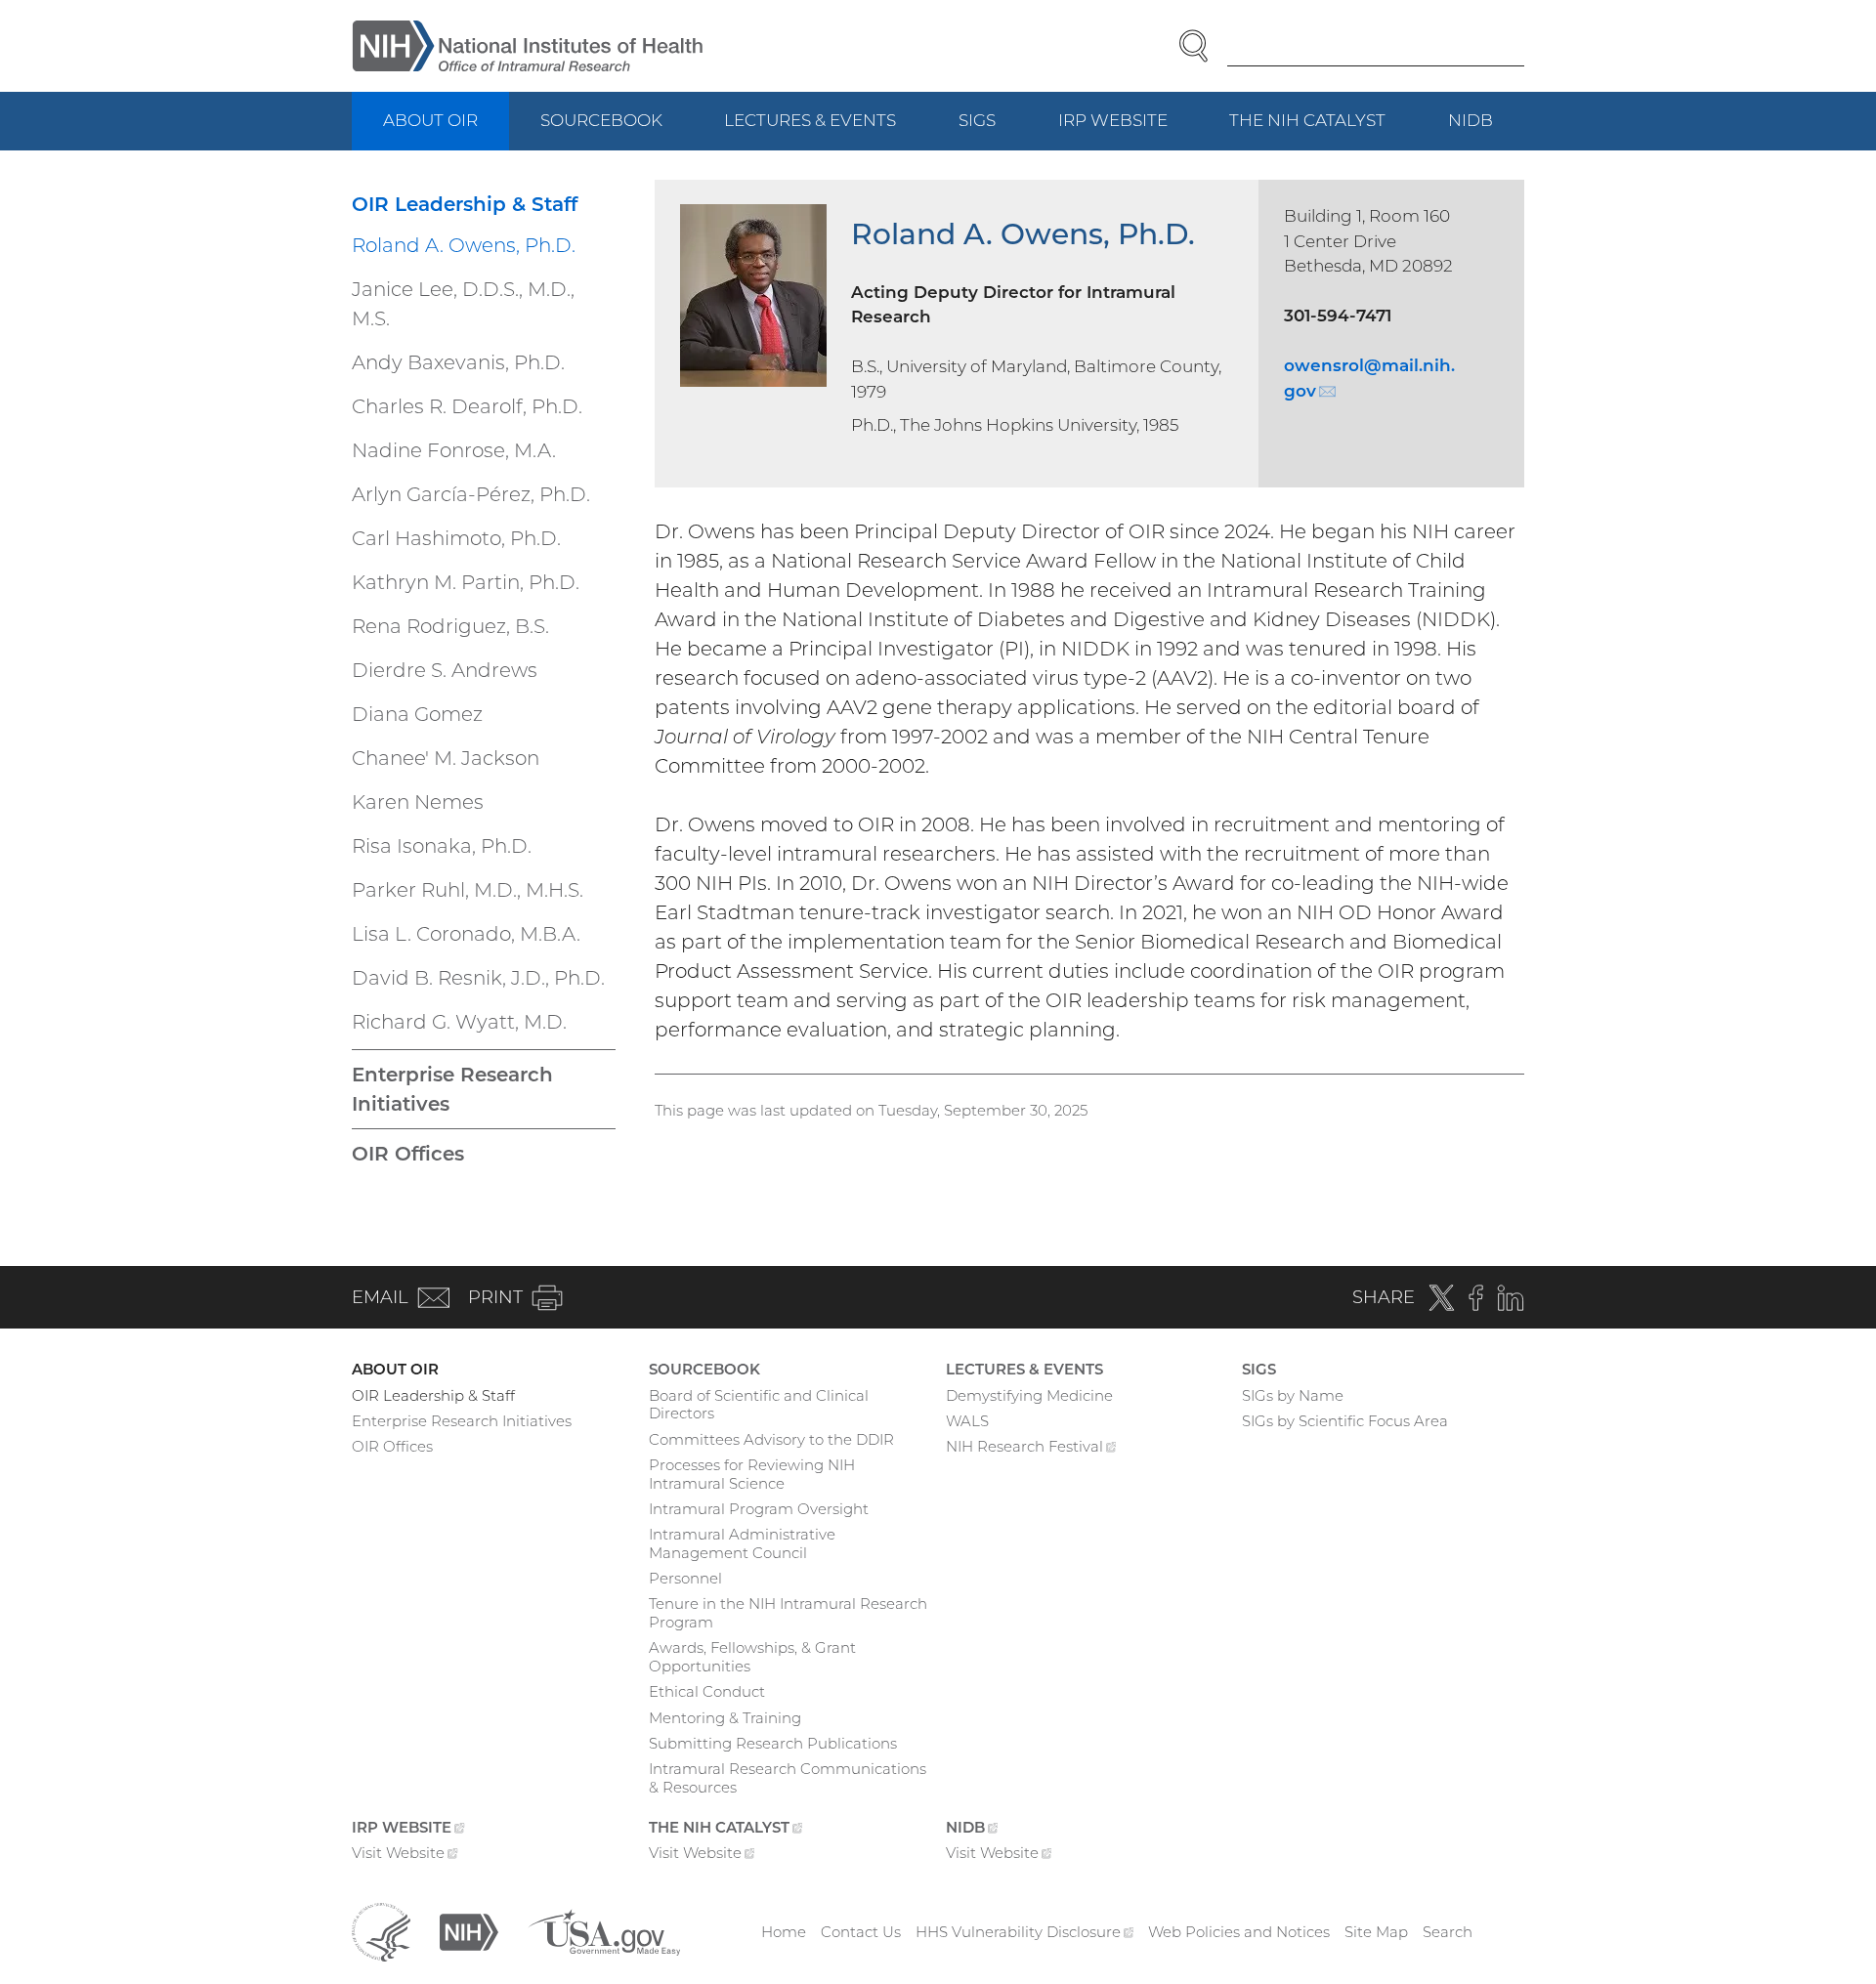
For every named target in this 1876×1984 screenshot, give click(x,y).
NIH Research (1031, 1448)
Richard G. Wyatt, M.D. (459, 1022)
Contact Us (861, 1932)
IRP (1129, 130)
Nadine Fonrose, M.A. (454, 450)
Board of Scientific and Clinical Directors (759, 1405)
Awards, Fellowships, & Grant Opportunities (752, 1657)
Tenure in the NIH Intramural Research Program (788, 1613)
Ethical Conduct (707, 1691)
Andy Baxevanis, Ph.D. (458, 362)
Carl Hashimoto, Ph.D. (456, 538)
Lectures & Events (810, 120)
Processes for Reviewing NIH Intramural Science (752, 1474)
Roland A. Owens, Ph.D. (464, 245)
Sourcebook (601, 120)
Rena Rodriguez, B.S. (450, 626)
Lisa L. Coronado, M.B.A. (466, 934)
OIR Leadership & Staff (465, 204)
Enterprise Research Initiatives (452, 1089)
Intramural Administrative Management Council (742, 1543)
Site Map (1376, 1932)
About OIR (430, 120)
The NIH (1323, 130)
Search (1448, 1932)
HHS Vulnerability (1025, 1932)
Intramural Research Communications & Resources (788, 1778)
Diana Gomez (417, 714)
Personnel (685, 1578)
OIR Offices (408, 1154)
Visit (405, 1855)
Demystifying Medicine (1029, 1395)
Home (784, 1932)
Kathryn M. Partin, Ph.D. (466, 582)
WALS (967, 1421)
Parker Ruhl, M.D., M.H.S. (468, 890)
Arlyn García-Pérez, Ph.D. (471, 494)
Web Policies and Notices (1239, 1932)
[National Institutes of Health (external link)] (469, 1931)
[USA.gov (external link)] (604, 1931)
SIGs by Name (1293, 1395)
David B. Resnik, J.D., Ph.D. (478, 978)
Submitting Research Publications (773, 1743)
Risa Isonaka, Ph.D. (442, 846)
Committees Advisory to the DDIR (771, 1439)
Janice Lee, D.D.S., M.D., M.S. (463, 304)
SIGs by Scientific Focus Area (1345, 1421)
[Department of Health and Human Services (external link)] (381, 1931)
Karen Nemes (418, 802)
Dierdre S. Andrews (445, 670)
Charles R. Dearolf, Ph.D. (467, 406)
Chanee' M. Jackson (446, 758)
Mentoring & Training (725, 1718)
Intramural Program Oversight (759, 1509)
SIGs (977, 120)
